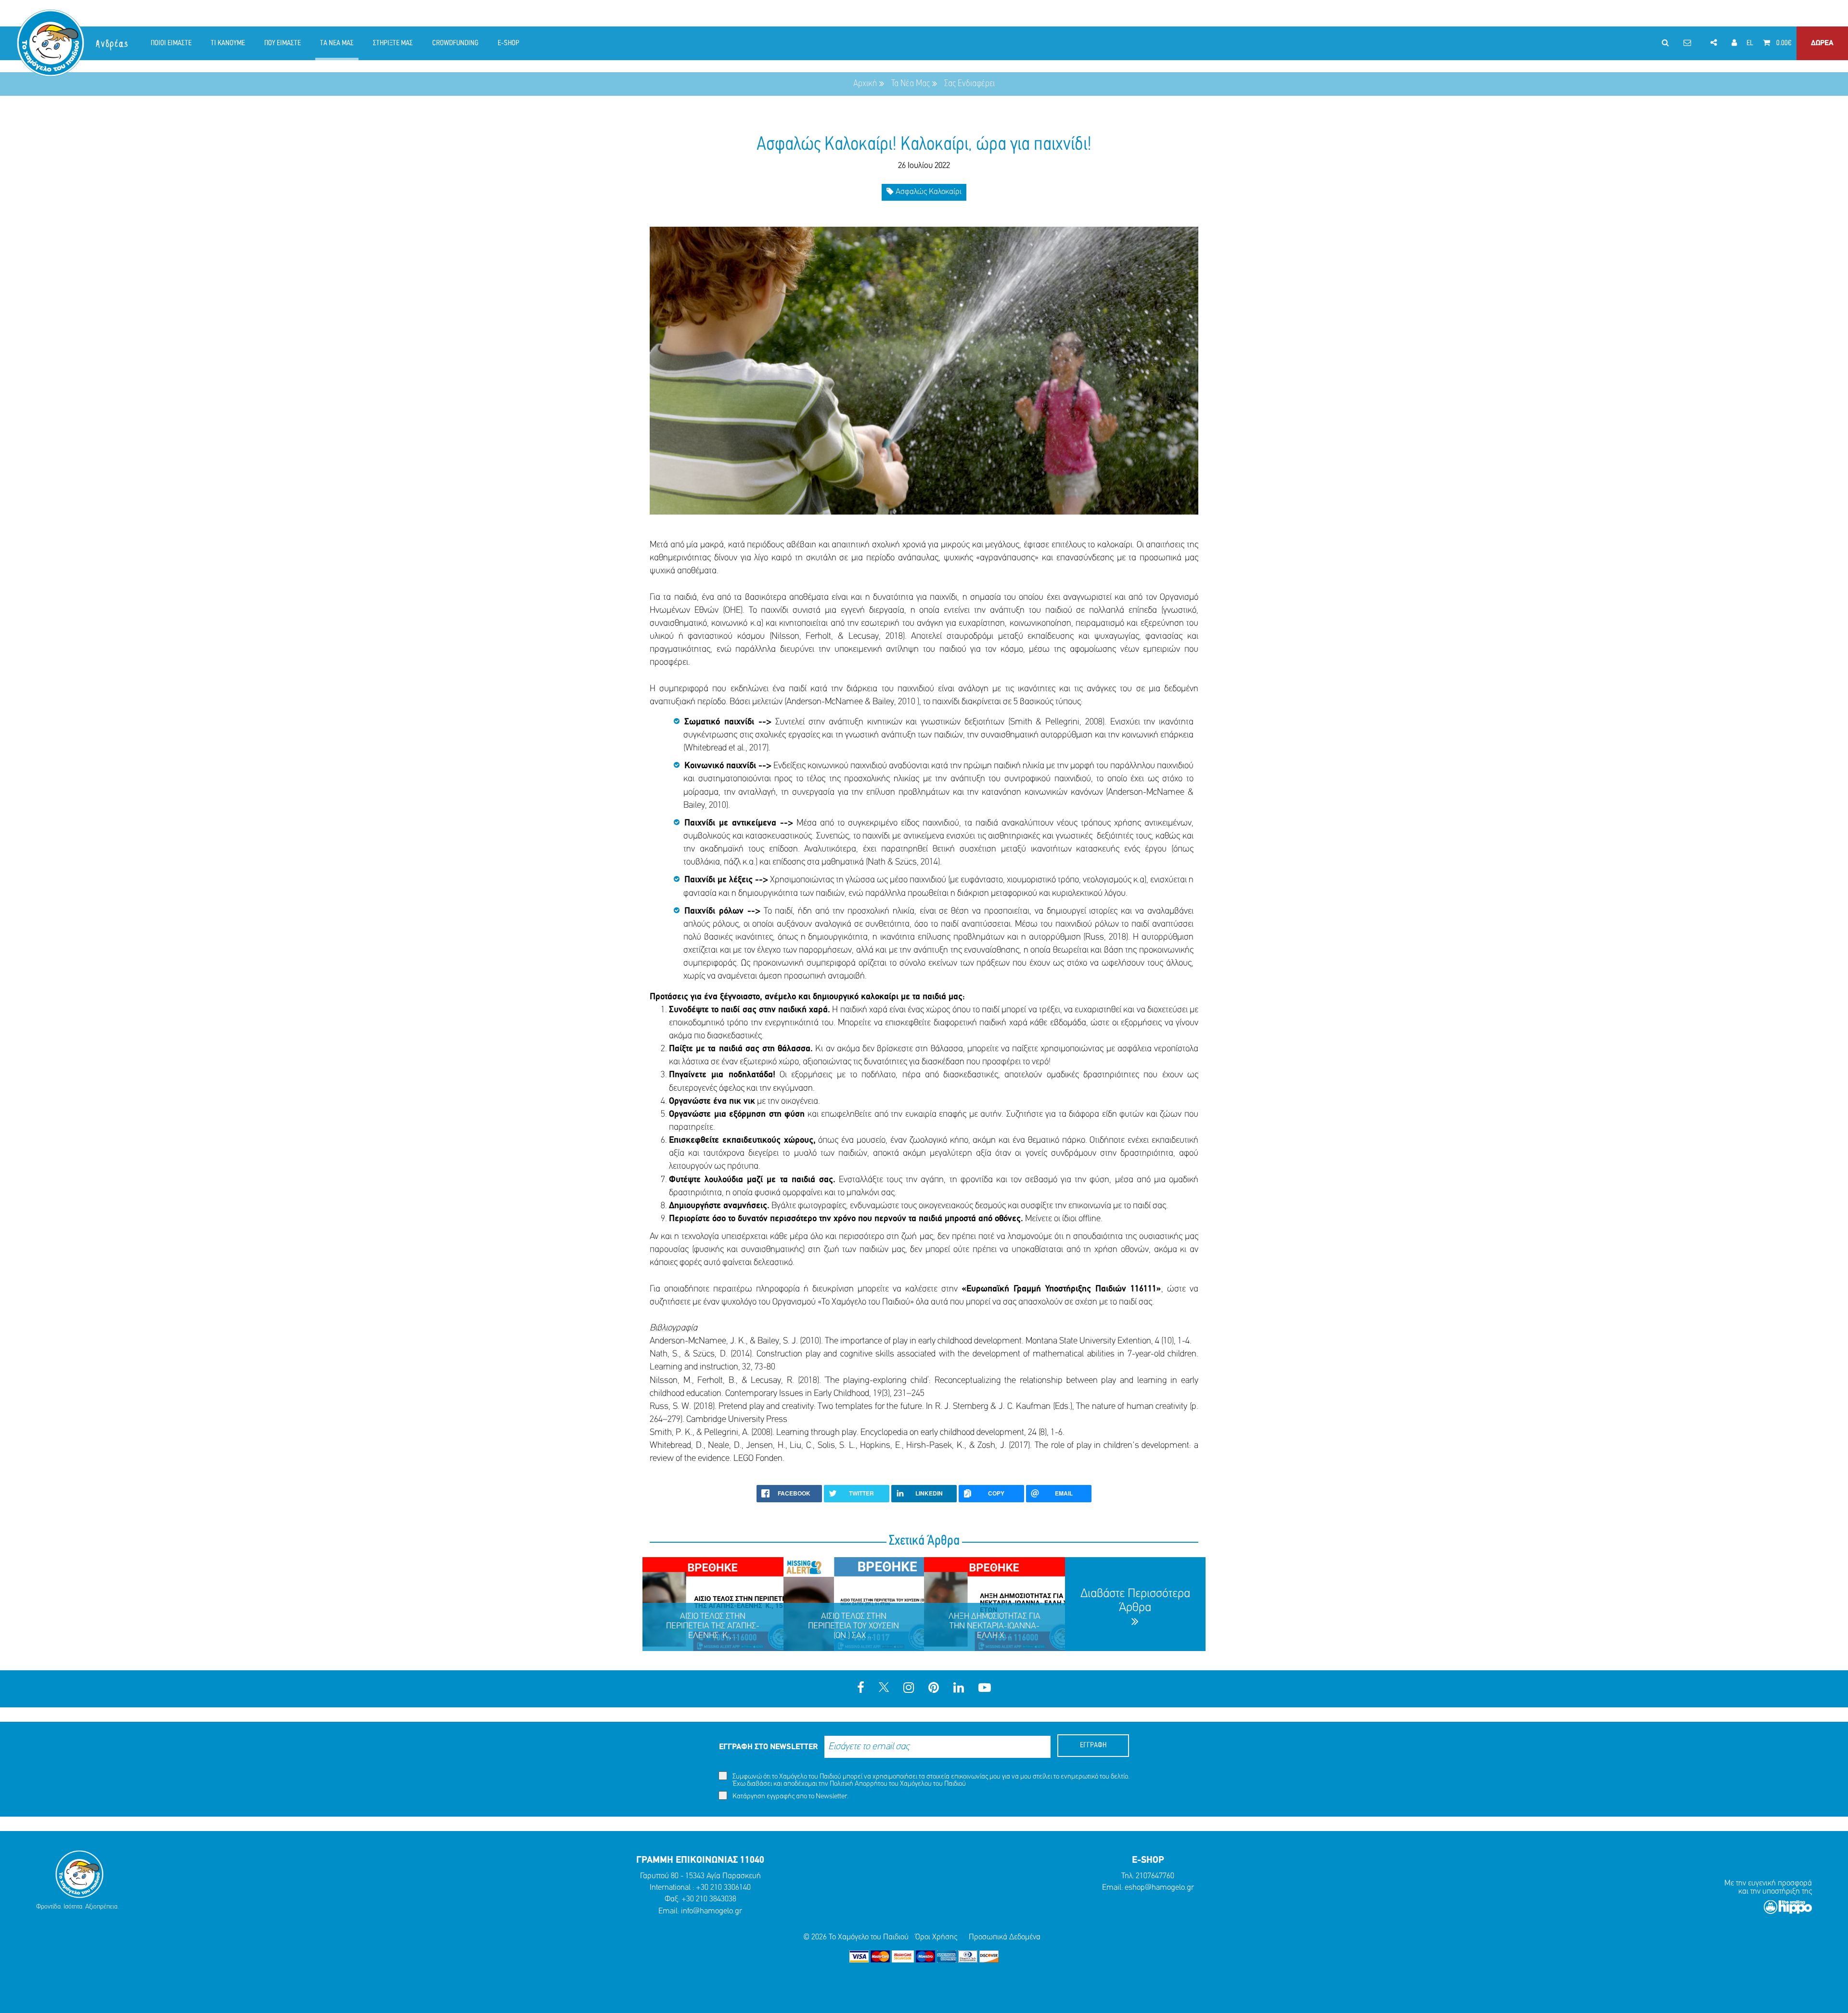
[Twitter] (884, 1689)
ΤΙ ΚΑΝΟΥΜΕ (228, 43)
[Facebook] (861, 1689)
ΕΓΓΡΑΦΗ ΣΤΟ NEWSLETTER (768, 1747)
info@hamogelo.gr (712, 1911)
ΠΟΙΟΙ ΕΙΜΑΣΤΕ (171, 43)
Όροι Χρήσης (936, 1937)
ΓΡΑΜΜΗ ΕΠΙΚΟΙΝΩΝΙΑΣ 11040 (700, 1860)
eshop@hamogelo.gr (1159, 1888)
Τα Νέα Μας (911, 84)
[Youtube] (985, 1689)
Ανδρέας (113, 44)
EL (1750, 43)
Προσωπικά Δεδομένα (1005, 1937)
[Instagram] (909, 1689)
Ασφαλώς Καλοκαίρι (928, 192)
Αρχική (865, 84)
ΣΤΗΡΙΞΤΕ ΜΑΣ (393, 43)
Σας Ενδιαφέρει (969, 84)
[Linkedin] (959, 1689)
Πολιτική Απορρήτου (859, 1784)
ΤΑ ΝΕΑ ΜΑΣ (337, 43)
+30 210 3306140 (723, 1888)
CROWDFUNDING (455, 43)
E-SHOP (508, 43)
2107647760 (1155, 1876)
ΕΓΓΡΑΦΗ (1093, 1745)
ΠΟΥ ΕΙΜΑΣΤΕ (282, 43)
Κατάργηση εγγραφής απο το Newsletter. (790, 1797)
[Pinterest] (934, 1689)
